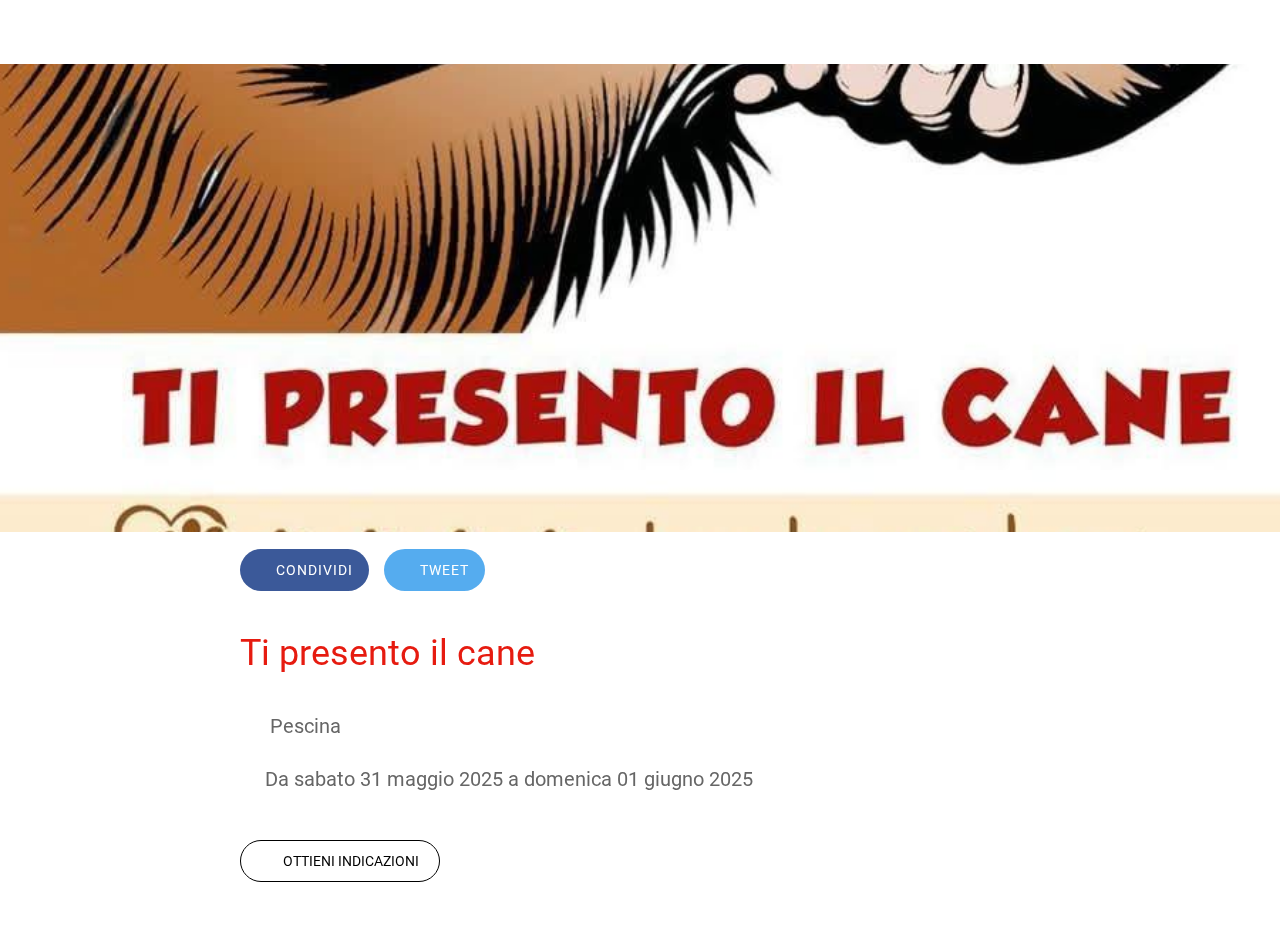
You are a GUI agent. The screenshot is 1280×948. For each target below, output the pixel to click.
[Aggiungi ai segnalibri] (968, 572)
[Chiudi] (32, 32)
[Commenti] (1016, 572)
